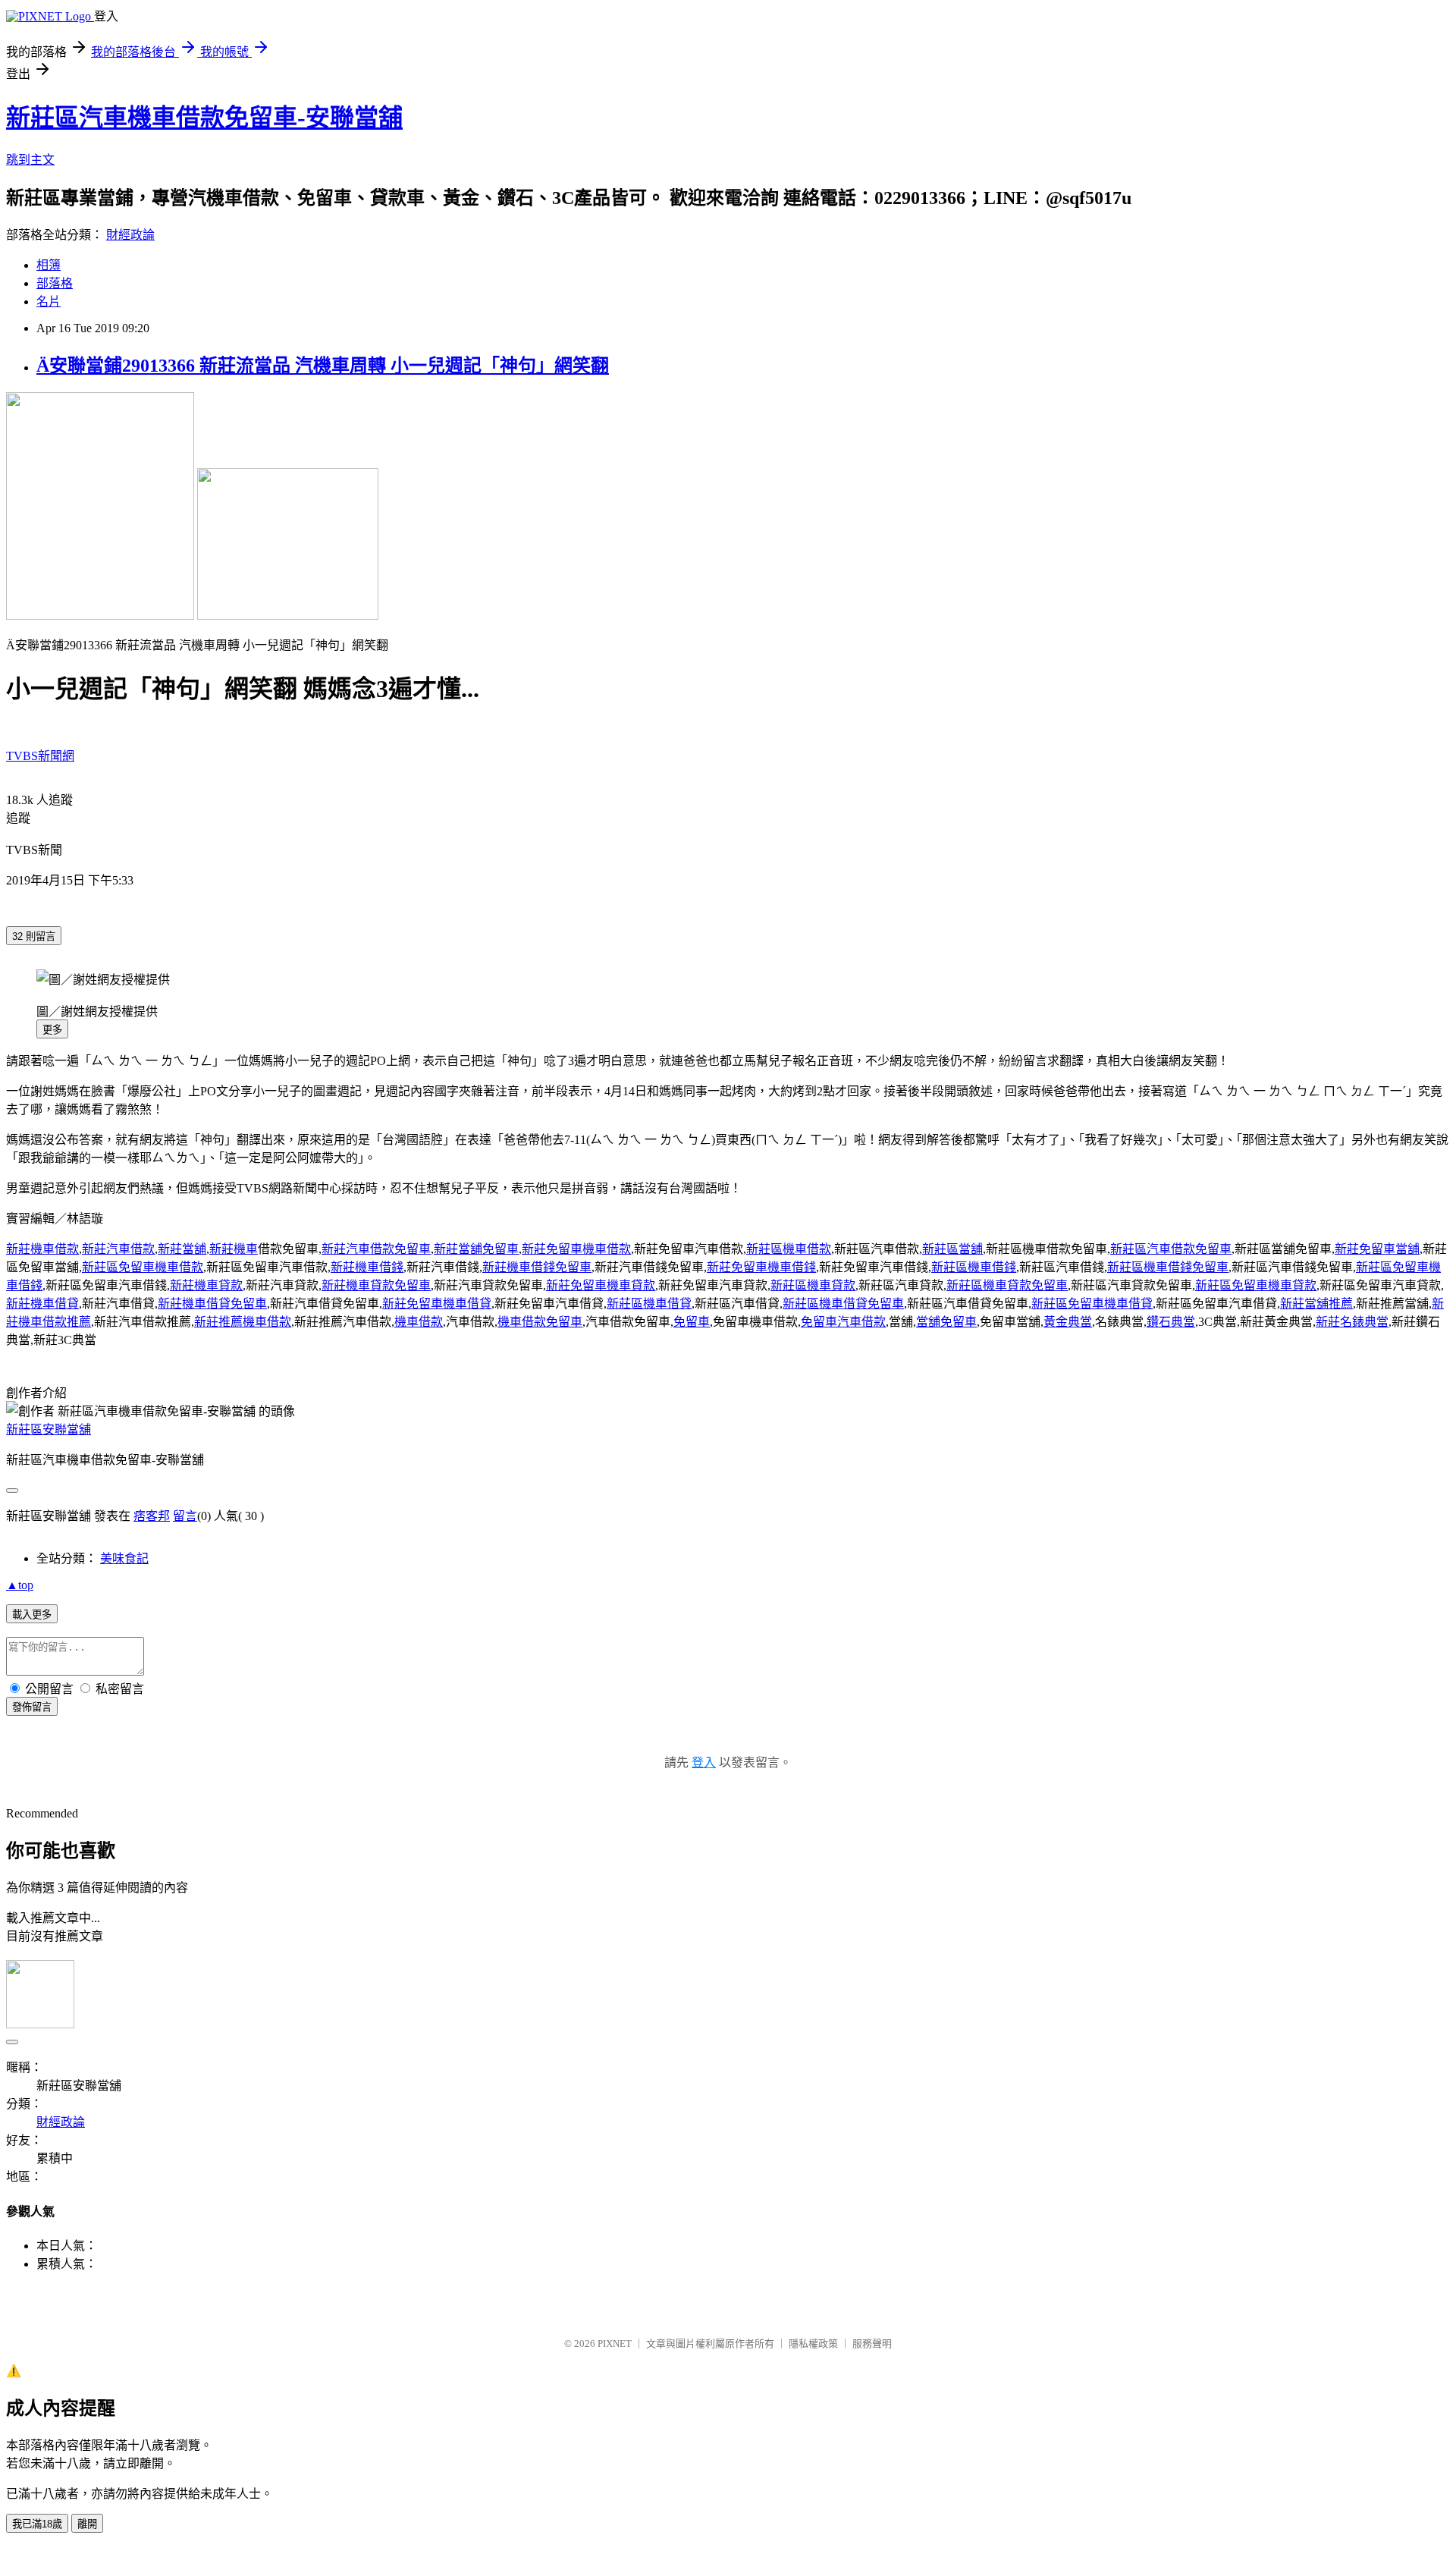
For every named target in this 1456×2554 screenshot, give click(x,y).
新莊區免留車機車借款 (143, 1267)
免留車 (692, 1322)
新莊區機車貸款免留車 (1007, 1285)
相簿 (49, 265)
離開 (87, 2524)
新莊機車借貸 (42, 1304)
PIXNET (615, 2344)
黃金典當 (1068, 1322)
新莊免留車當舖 (1377, 1249)
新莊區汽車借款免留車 (1171, 1249)
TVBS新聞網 (40, 756)
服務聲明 (872, 2344)
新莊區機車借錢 (974, 1267)
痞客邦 (152, 1516)
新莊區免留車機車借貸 (1092, 1304)
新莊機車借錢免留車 (537, 1267)
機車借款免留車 (540, 1322)
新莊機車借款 (42, 1249)
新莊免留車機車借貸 (437, 1304)
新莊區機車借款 (789, 1249)
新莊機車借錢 (367, 1267)
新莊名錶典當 (1352, 1322)
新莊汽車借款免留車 (376, 1249)
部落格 (55, 283)
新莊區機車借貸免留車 (843, 1304)
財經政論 (130, 235)
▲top (20, 1585)
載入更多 (32, 1615)
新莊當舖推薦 (1316, 1304)
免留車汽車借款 (843, 1322)
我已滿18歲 (37, 2524)
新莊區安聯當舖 (49, 1429)
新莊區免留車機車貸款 (1256, 1285)
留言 (185, 1516)
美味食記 (124, 1558)
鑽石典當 (1171, 1322)
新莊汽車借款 (118, 1249)
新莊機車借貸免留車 (212, 1304)
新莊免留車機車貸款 (601, 1285)
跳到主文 (30, 160)
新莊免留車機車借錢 (761, 1267)
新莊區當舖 (952, 1249)
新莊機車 (234, 1249)
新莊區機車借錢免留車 (1168, 1267)
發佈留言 (32, 1707)
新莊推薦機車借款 (243, 1322)
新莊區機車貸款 (813, 1285)
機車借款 (419, 1322)
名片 (49, 302)
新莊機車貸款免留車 (376, 1285)
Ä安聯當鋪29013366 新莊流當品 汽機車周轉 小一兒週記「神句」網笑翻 (323, 366)
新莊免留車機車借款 (576, 1249)
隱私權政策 (813, 2344)
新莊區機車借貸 (649, 1304)
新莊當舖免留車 (476, 1249)
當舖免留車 (946, 1322)
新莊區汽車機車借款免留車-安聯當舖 (204, 118)
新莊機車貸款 (206, 1285)
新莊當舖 (182, 1249)
